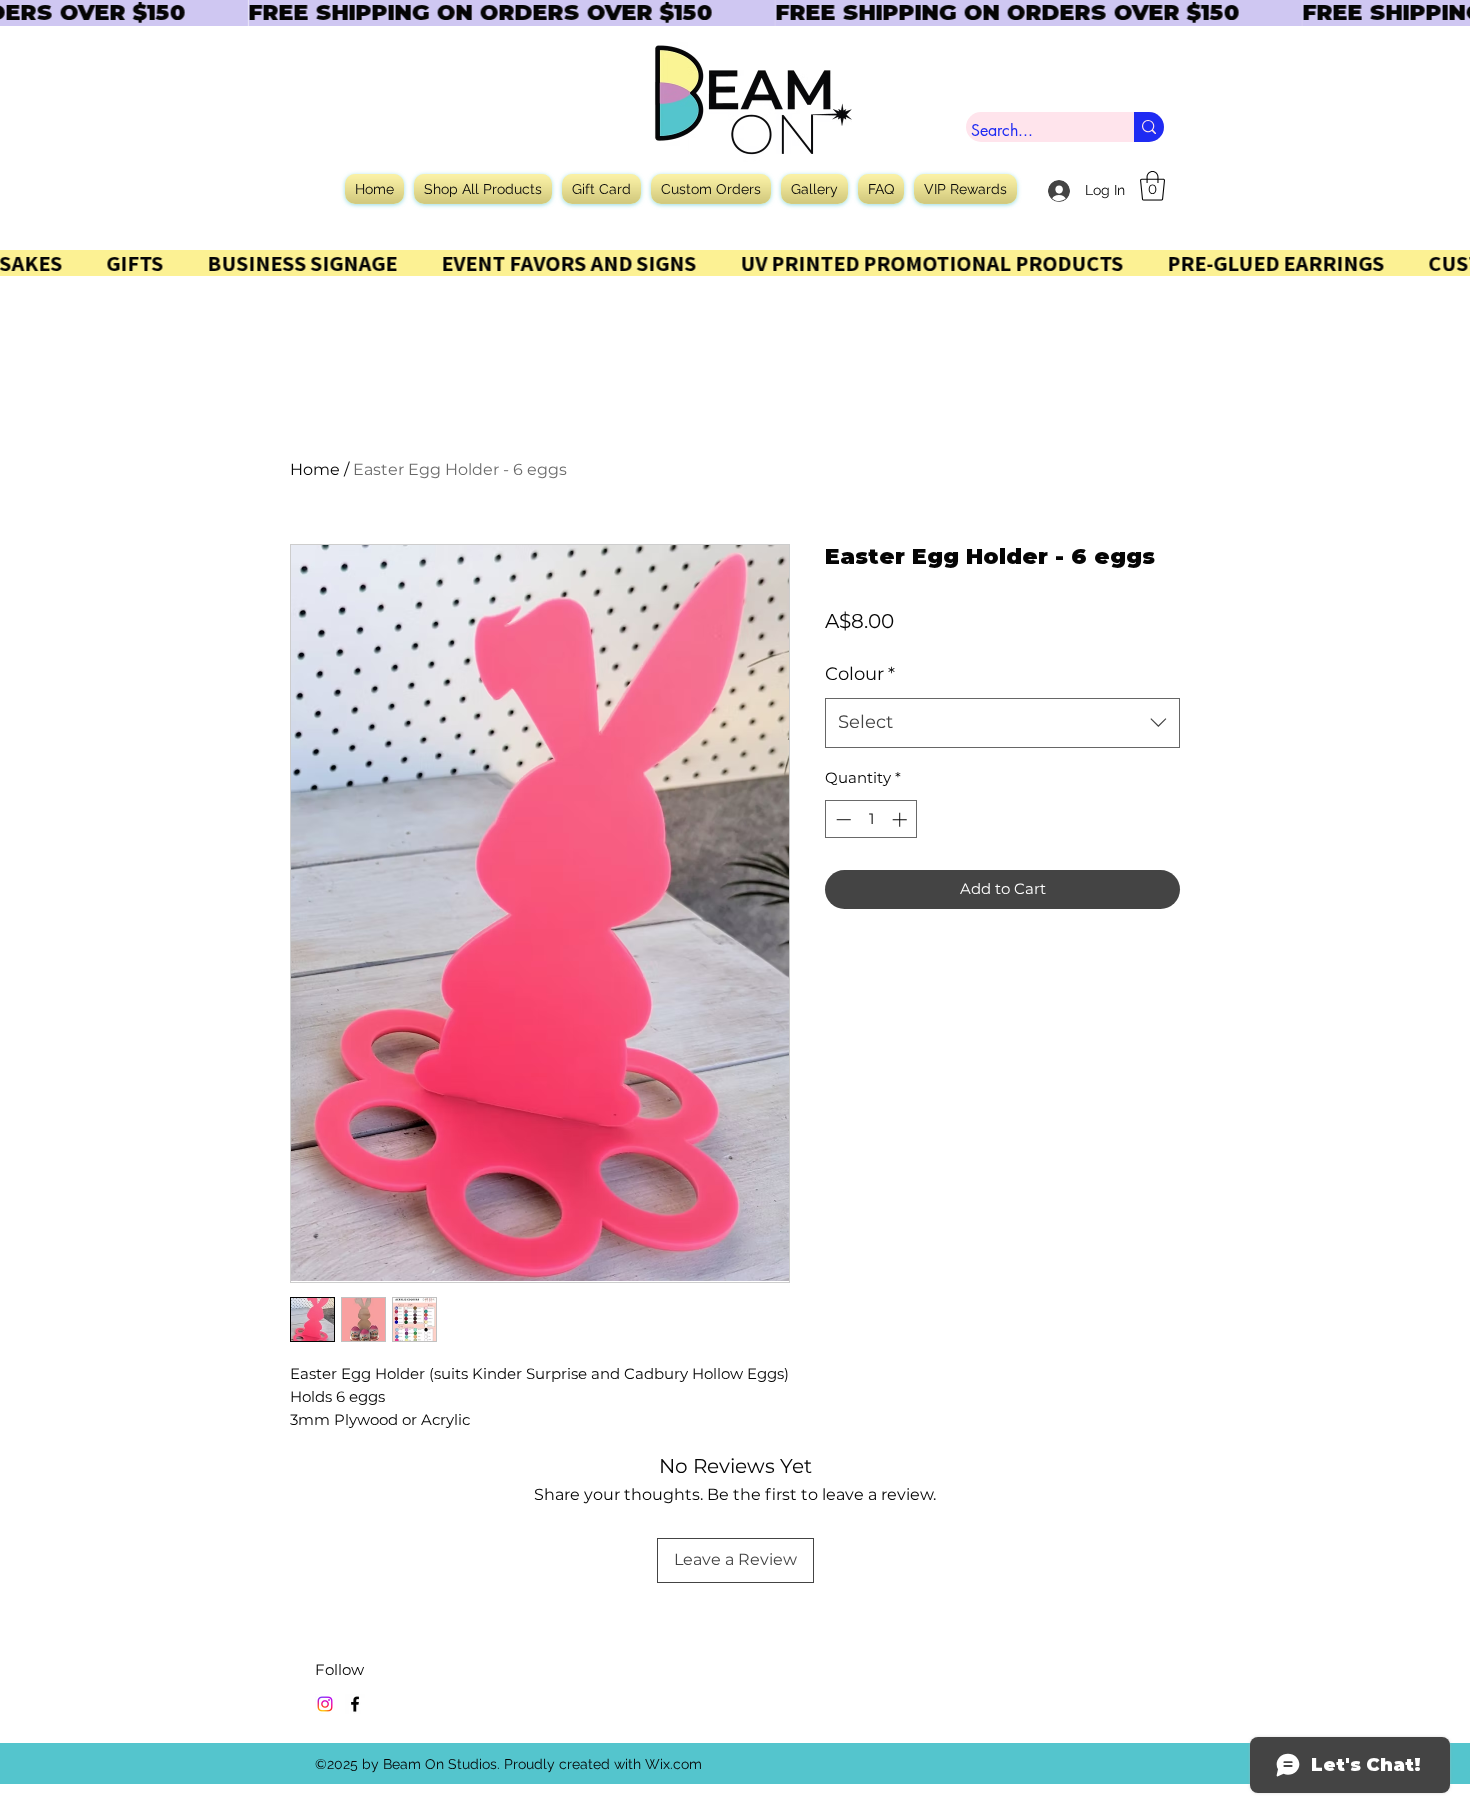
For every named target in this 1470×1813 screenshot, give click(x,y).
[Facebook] (355, 1704)
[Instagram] (325, 1704)
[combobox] (1002, 723)
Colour (860, 674)
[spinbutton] (871, 819)
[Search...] (1149, 127)
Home (315, 469)
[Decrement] (841, 819)
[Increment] (901, 819)
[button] (1152, 186)
